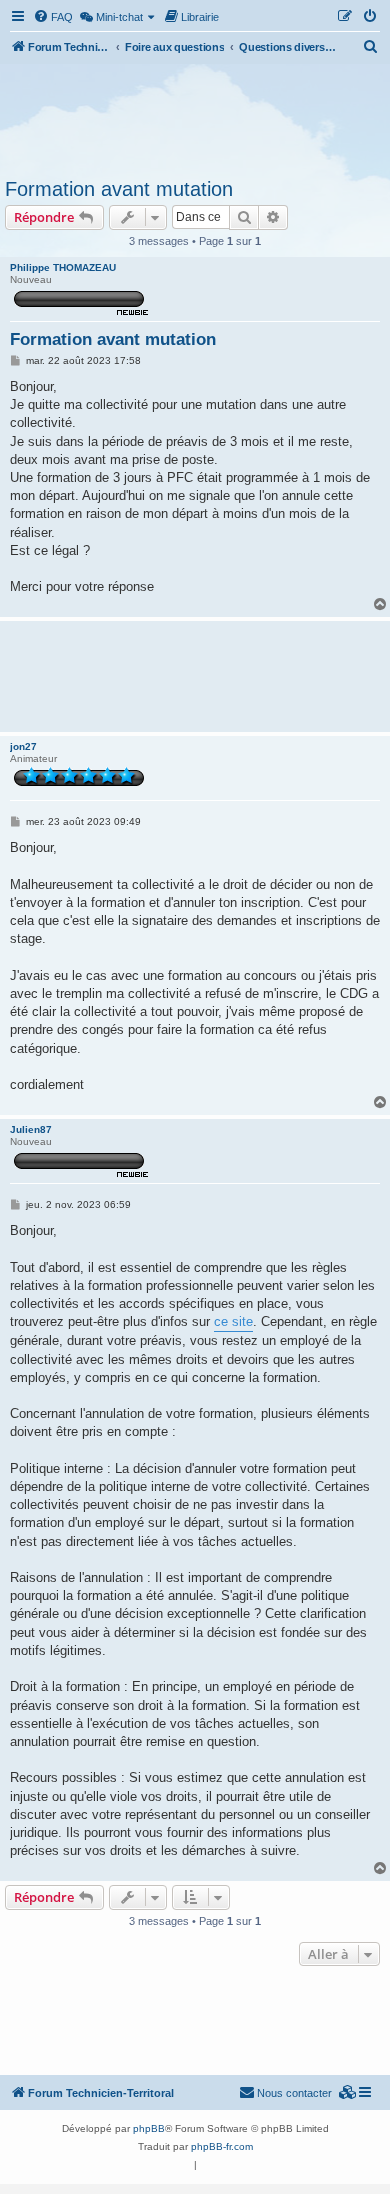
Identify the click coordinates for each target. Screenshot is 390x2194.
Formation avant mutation (119, 189)
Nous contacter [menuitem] (294, 2093)
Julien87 (31, 1129)
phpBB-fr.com (222, 2146)
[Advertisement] (195, 118)
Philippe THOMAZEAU (63, 267)
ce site (233, 1321)
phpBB (149, 2128)
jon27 (23, 746)
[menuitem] (53, 17)
